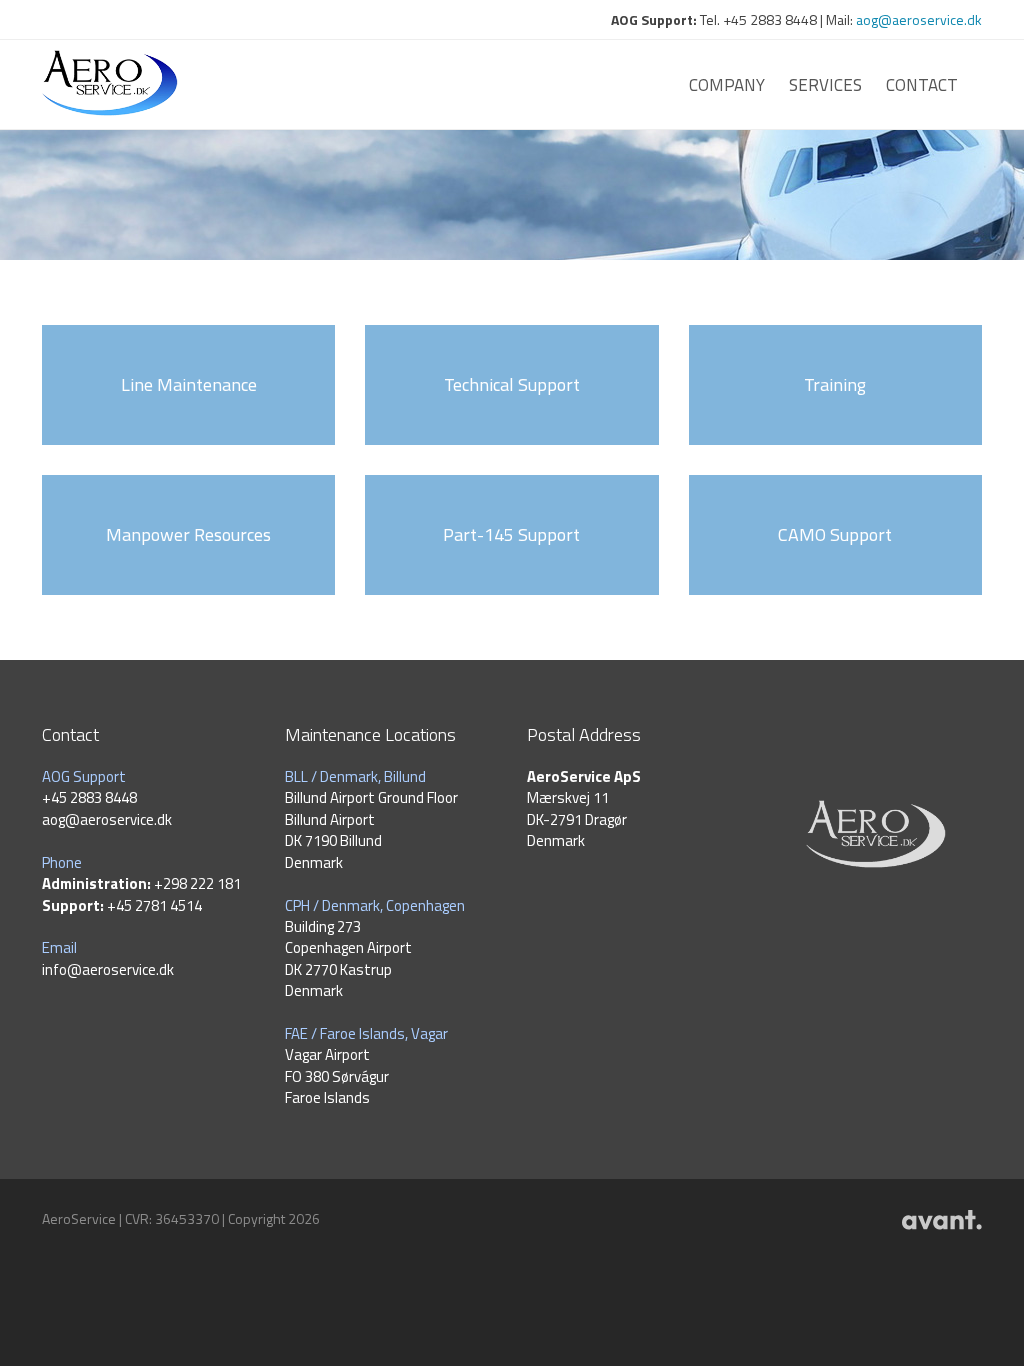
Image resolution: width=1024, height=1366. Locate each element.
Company (727, 85)
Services (825, 85)
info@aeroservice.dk (108, 969)
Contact (922, 85)
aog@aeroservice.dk (919, 19)
